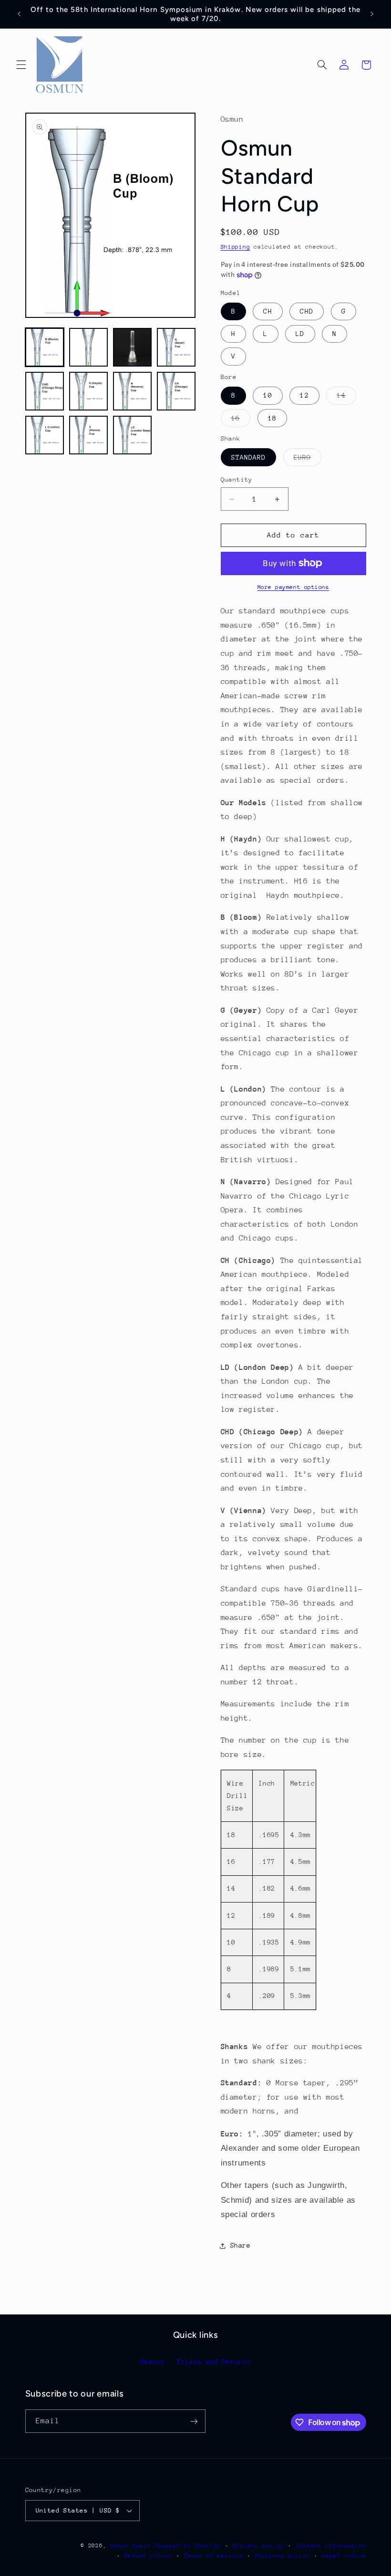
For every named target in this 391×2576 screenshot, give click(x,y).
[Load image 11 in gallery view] (133, 435)
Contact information (331, 2546)
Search (153, 2362)
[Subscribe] (194, 2421)
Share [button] (241, 2245)
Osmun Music (130, 2546)
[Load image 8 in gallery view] (176, 391)
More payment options (293, 587)
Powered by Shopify (188, 2546)
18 (272, 418)
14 (346, 398)
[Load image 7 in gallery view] (133, 391)
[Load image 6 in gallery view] (89, 391)
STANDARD (248, 457)
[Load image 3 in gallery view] (133, 347)
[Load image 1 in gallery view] (45, 347)
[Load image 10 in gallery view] (89, 435)
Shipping (236, 247)
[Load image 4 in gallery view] (176, 347)
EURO (308, 460)
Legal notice (344, 2556)
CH (268, 311)
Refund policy (149, 2556)
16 (241, 421)
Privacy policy (258, 2546)
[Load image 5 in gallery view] (45, 391)
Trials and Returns (214, 2362)
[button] (21, 65)
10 (268, 395)
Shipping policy (282, 2556)
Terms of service (214, 2556)
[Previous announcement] (19, 14)
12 (304, 395)
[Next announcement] (372, 14)
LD (300, 334)
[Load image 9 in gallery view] (45, 435)
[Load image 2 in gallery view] (89, 347)
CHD (306, 311)
